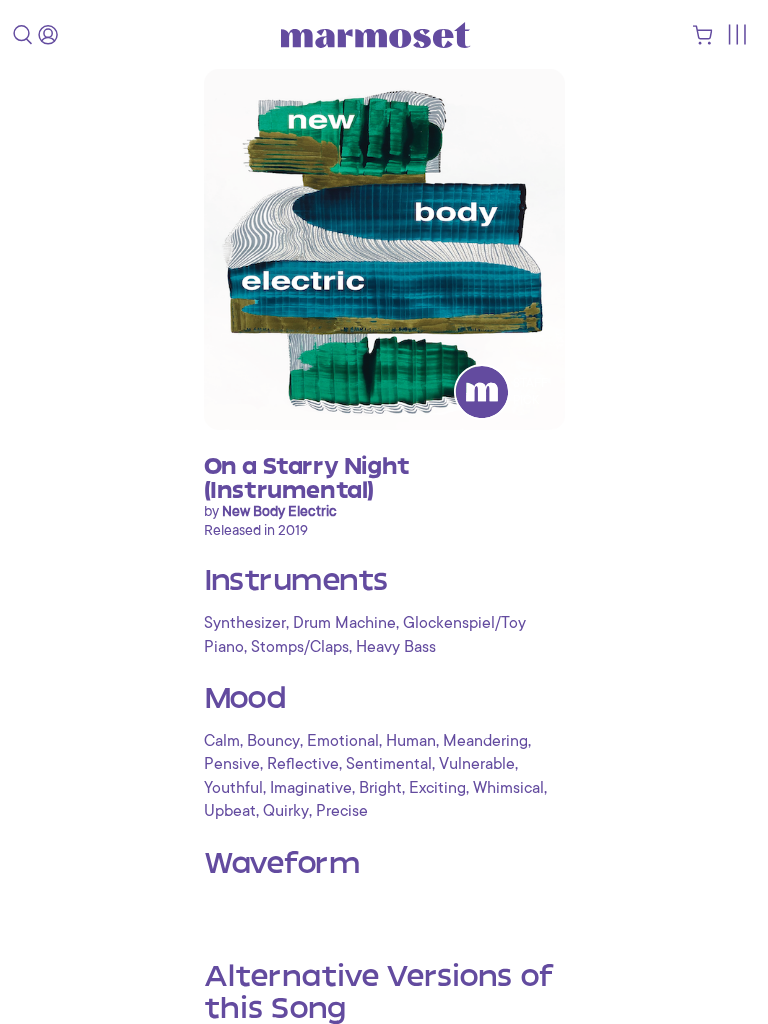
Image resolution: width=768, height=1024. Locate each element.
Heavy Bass (396, 647)
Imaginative (311, 788)
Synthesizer (245, 623)
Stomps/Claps (300, 647)
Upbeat (230, 811)
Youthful (233, 788)
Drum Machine (344, 623)
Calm (222, 741)
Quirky (286, 811)
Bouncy (273, 741)
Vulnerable (477, 764)
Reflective (303, 764)
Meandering (485, 741)
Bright (380, 788)
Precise (342, 811)
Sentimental (389, 764)
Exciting (437, 788)
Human (411, 741)
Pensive (232, 764)
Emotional (343, 741)
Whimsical (508, 788)
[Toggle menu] (736, 34)
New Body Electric (279, 511)
